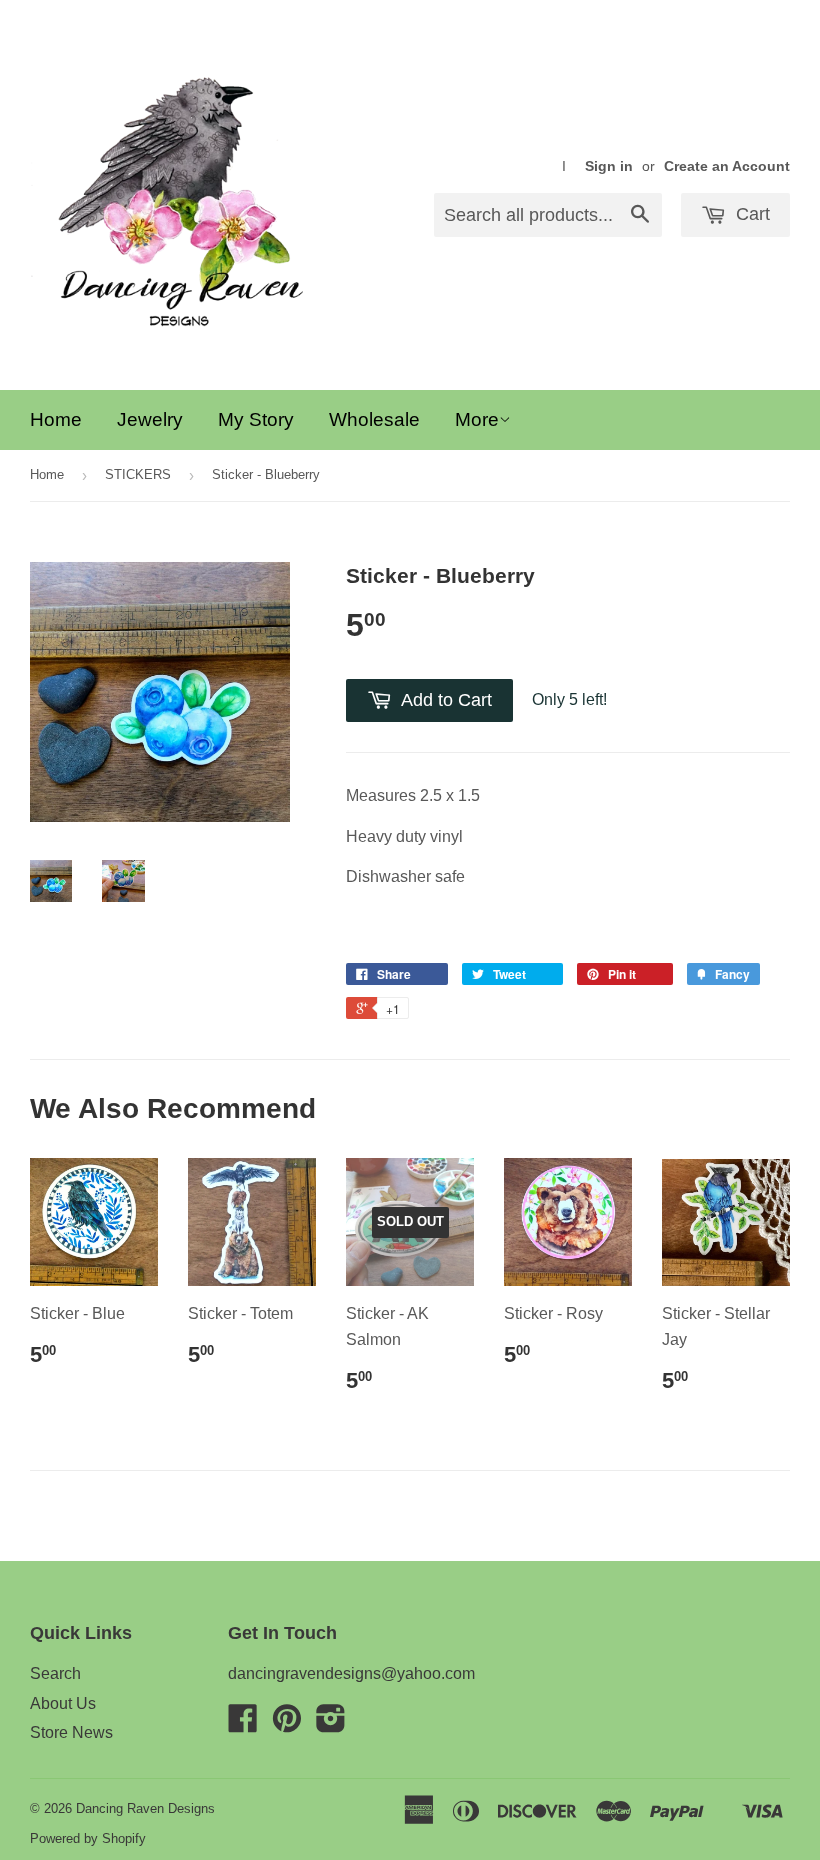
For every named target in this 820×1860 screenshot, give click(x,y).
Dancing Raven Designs (145, 1808)
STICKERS (138, 474)
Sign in (609, 166)
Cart (750, 214)
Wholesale (374, 419)
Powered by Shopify (88, 1838)
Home (56, 419)
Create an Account (727, 166)
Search (55, 1673)
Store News (71, 1732)
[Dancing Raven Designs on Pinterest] (287, 1724)
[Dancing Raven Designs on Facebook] (243, 1724)
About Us (63, 1703)
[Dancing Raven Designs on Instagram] (331, 1724)
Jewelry (150, 419)
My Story (256, 419)
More (477, 419)
